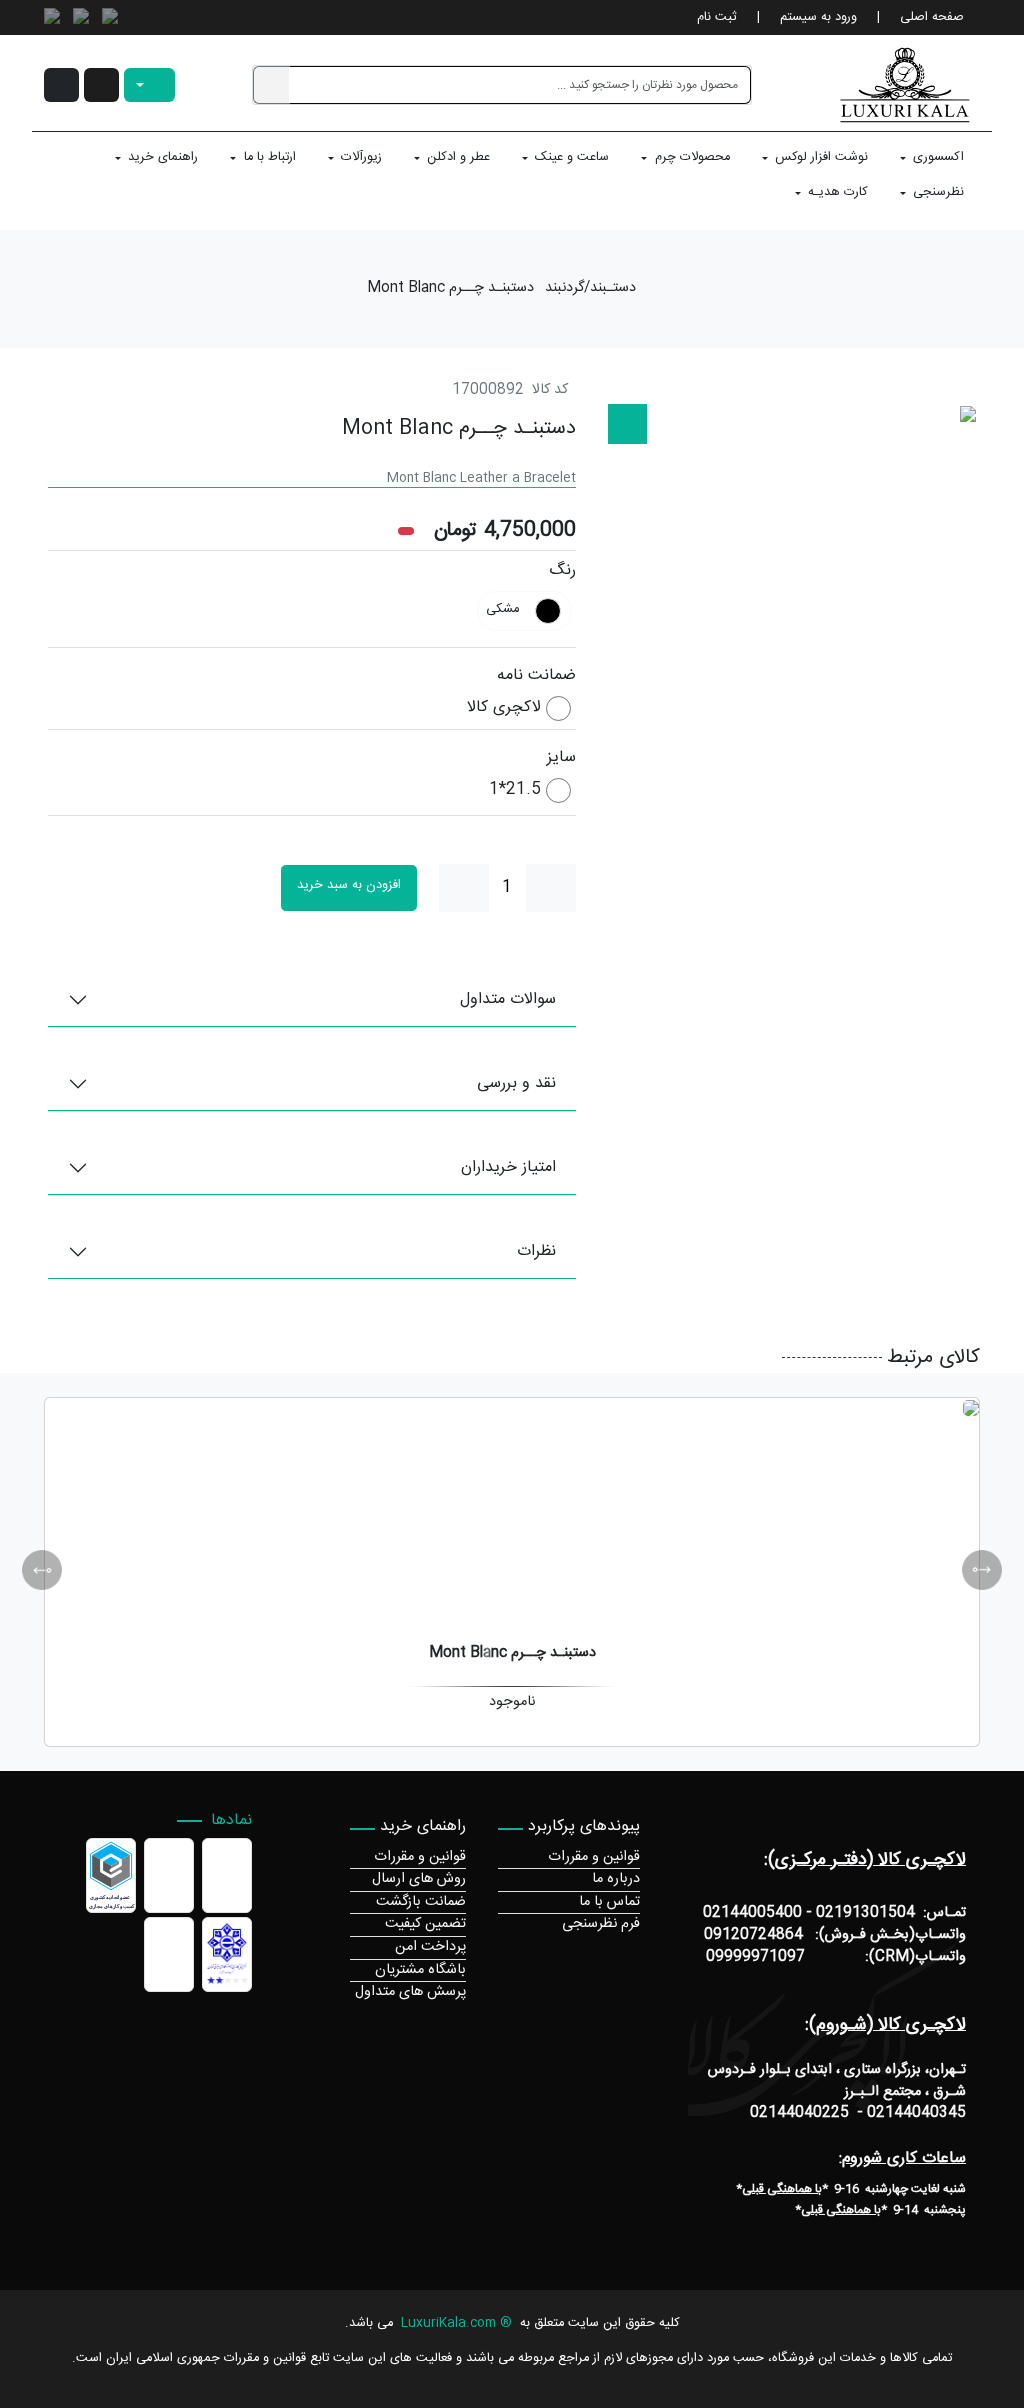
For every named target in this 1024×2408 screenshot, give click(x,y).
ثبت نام (717, 17)
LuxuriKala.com (448, 2323)
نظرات (536, 1251)
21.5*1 (515, 790)
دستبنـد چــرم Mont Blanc (450, 289)
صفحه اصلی (932, 17)
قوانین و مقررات (594, 1857)
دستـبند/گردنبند (590, 289)
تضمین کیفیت (425, 1924)
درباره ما (616, 1879)
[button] (101, 85)
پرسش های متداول (410, 1992)
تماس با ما (609, 1902)
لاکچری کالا (504, 708)
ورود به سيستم (818, 17)
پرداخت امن (430, 1947)
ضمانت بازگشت (421, 1902)
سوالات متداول (508, 999)
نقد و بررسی (516, 1083)
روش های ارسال (419, 1879)
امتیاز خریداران (508, 1167)
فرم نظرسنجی (601, 1924)
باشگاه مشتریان (420, 1970)
